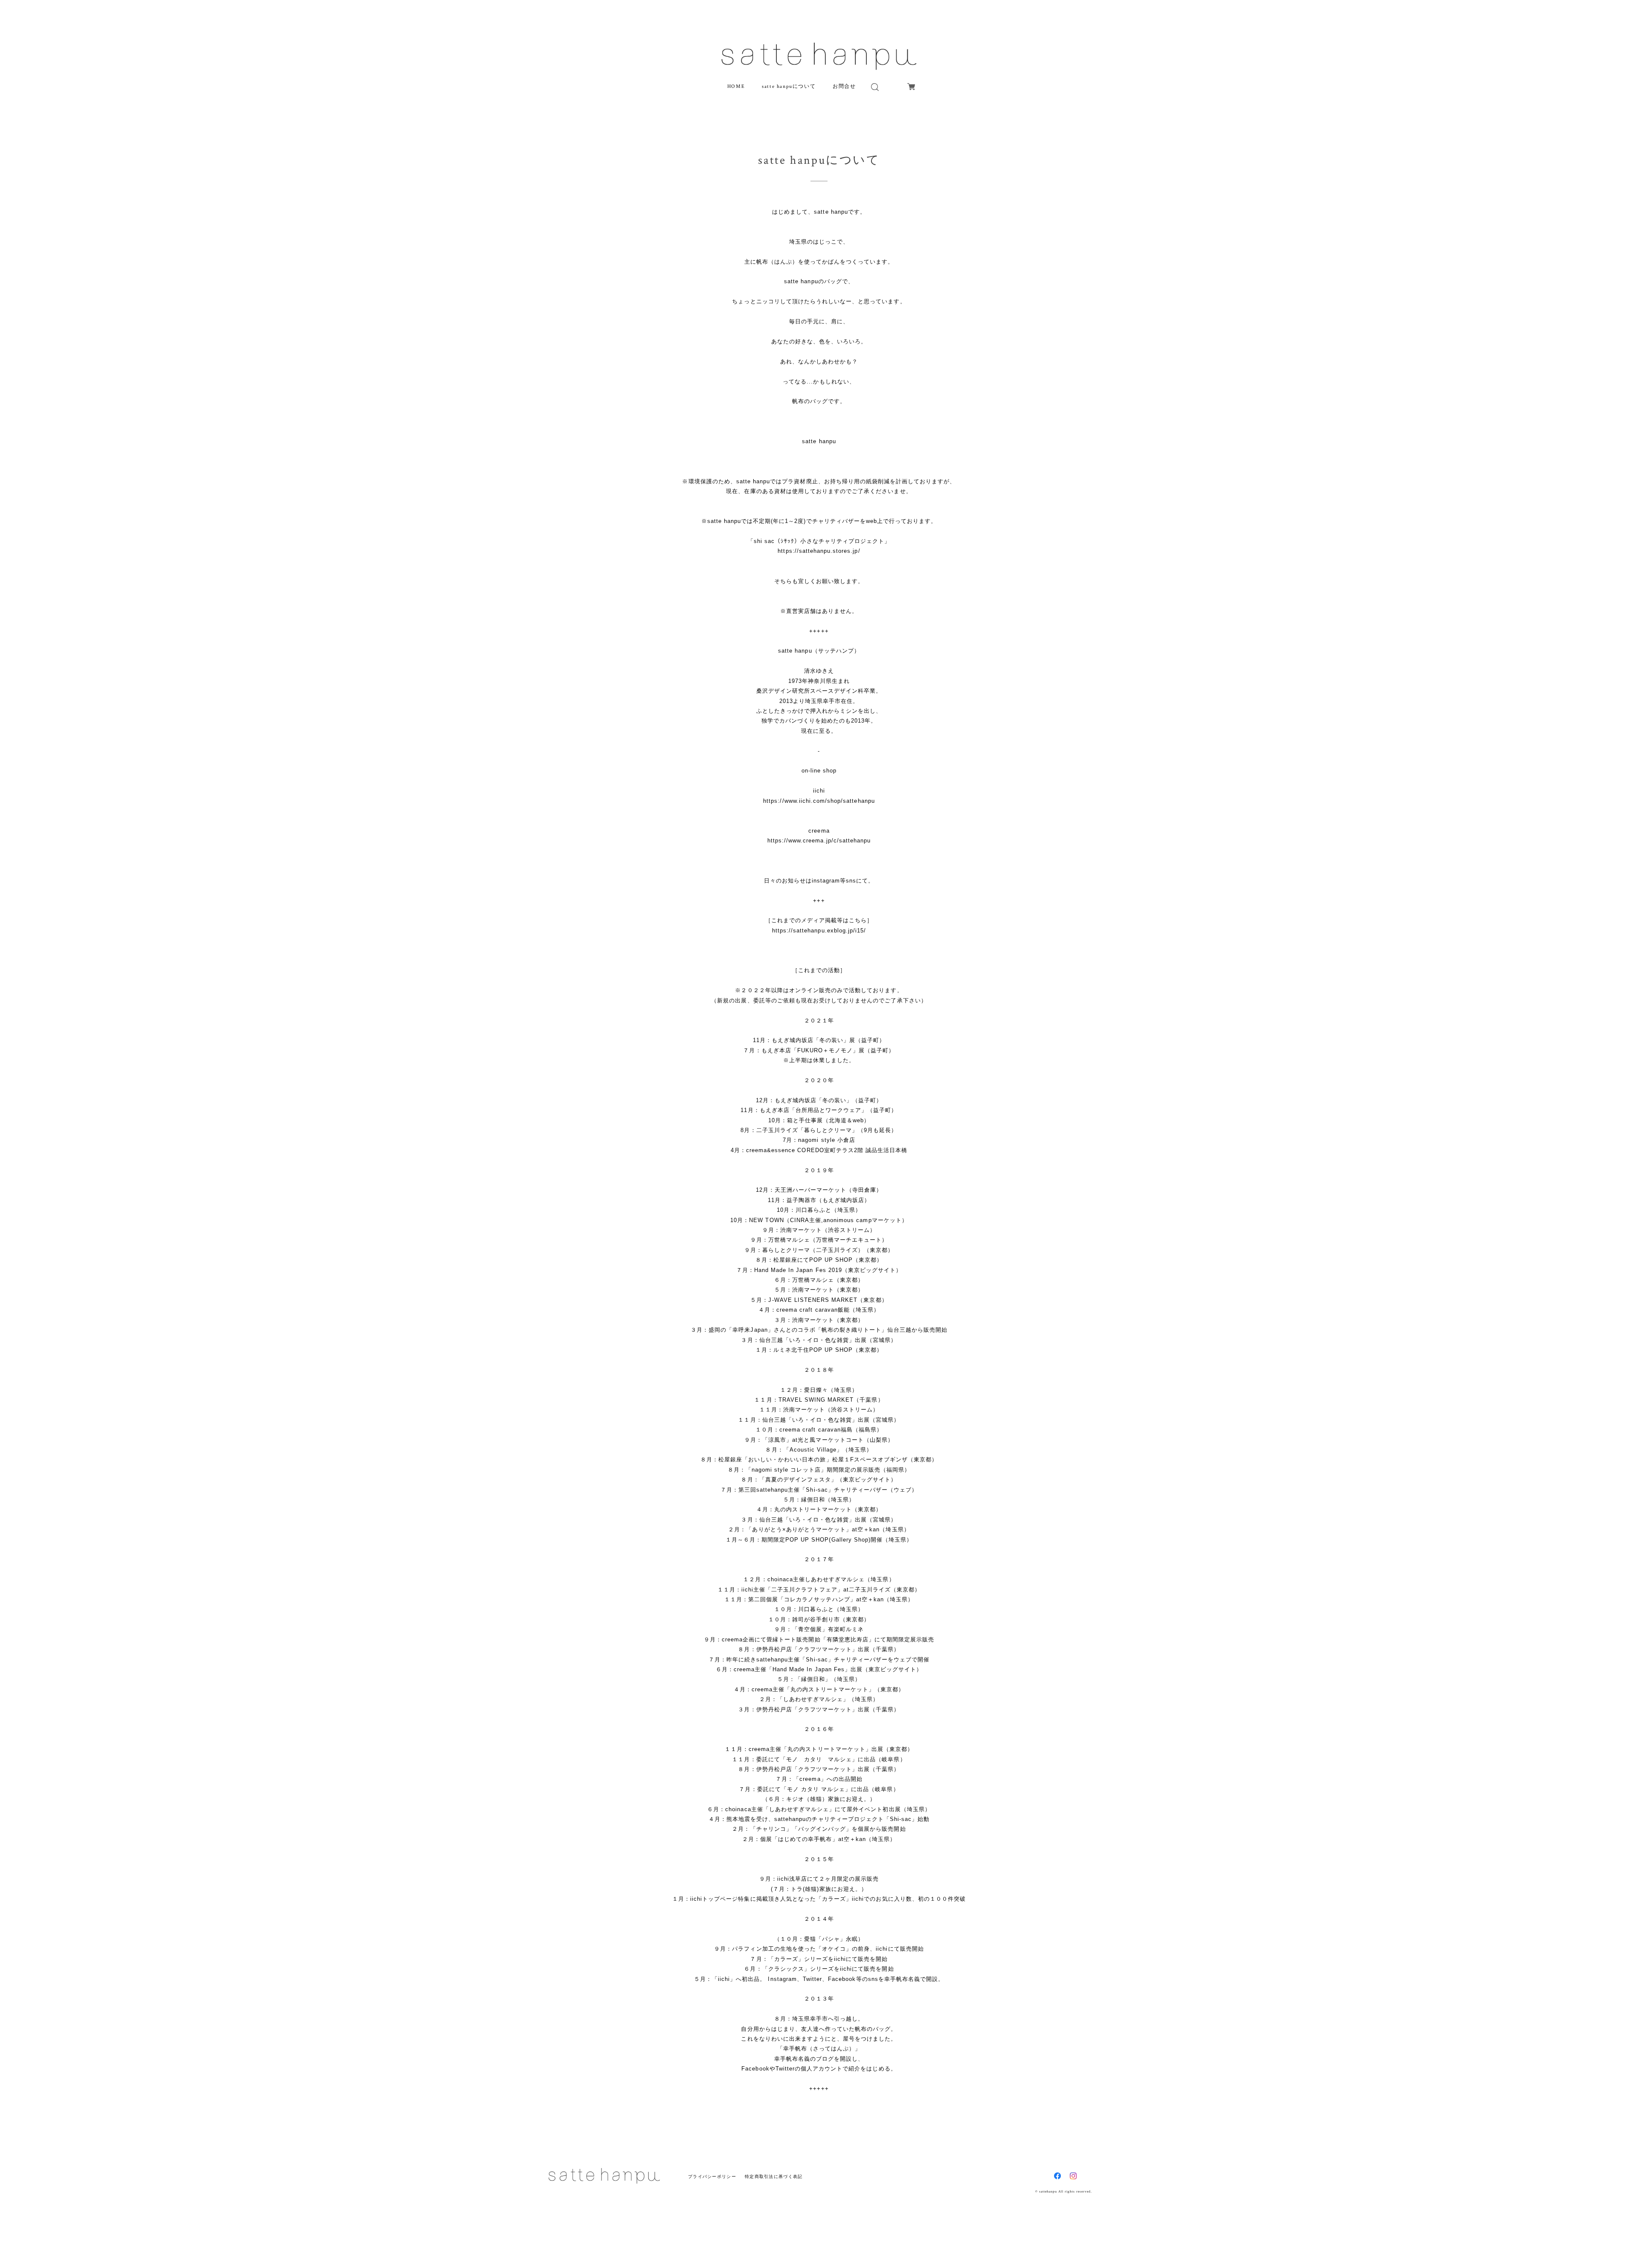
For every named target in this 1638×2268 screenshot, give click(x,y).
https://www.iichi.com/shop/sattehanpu (819, 801)
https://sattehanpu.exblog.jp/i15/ (819, 931)
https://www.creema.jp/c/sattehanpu (819, 841)
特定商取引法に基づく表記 (774, 2177)
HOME (736, 86)
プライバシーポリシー (712, 2177)
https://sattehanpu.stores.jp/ (819, 551)
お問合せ (844, 86)
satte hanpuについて (789, 86)
